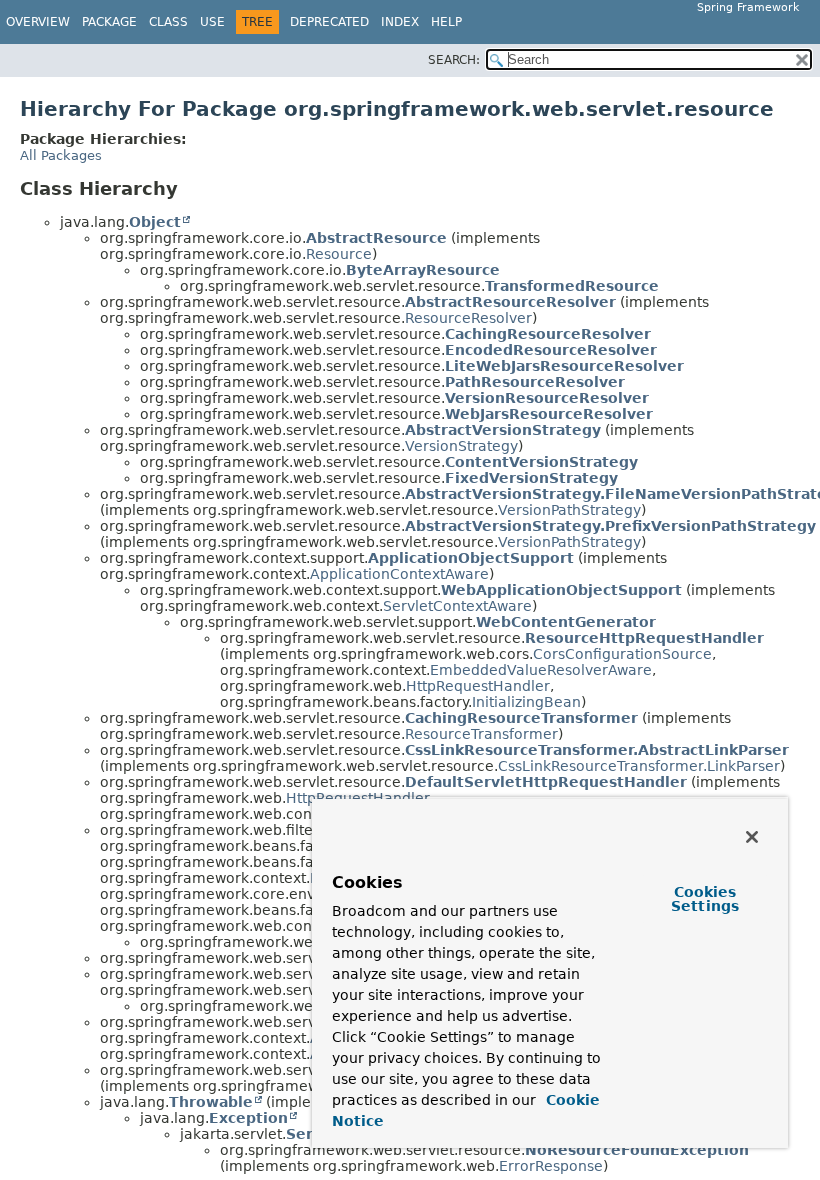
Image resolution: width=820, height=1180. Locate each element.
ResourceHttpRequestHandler (644, 638)
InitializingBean (526, 702)
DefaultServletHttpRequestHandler (546, 782)
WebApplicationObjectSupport (561, 590)
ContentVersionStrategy (541, 462)
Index (400, 22)
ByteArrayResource (423, 270)
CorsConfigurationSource (622, 654)
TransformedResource (572, 286)
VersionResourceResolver (547, 398)
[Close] (752, 837)
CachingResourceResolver (548, 334)
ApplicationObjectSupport (471, 558)
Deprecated (329, 22)
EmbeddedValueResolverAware (541, 670)
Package (109, 22)
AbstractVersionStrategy (503, 430)
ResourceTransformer (481, 734)
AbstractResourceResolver (510, 302)
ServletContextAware (457, 606)
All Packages (61, 155)
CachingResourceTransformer (521, 718)
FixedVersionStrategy (531, 478)
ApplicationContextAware (399, 574)
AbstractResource (376, 238)
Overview (38, 22)
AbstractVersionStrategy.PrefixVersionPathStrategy (610, 526)
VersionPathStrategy (569, 510)
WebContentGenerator (566, 622)
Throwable (211, 1102)
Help (446, 22)
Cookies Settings (705, 899)
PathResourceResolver (535, 382)
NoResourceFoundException (637, 1150)
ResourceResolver (468, 318)
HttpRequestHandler (478, 686)
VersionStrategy (461, 446)
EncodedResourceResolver (551, 350)
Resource (339, 254)
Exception (248, 1118)
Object (155, 222)
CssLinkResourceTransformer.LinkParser (639, 766)
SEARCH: (454, 60)
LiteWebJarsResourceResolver (564, 366)
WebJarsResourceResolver (549, 414)
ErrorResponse (551, 1166)
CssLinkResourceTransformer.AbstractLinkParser (597, 750)
